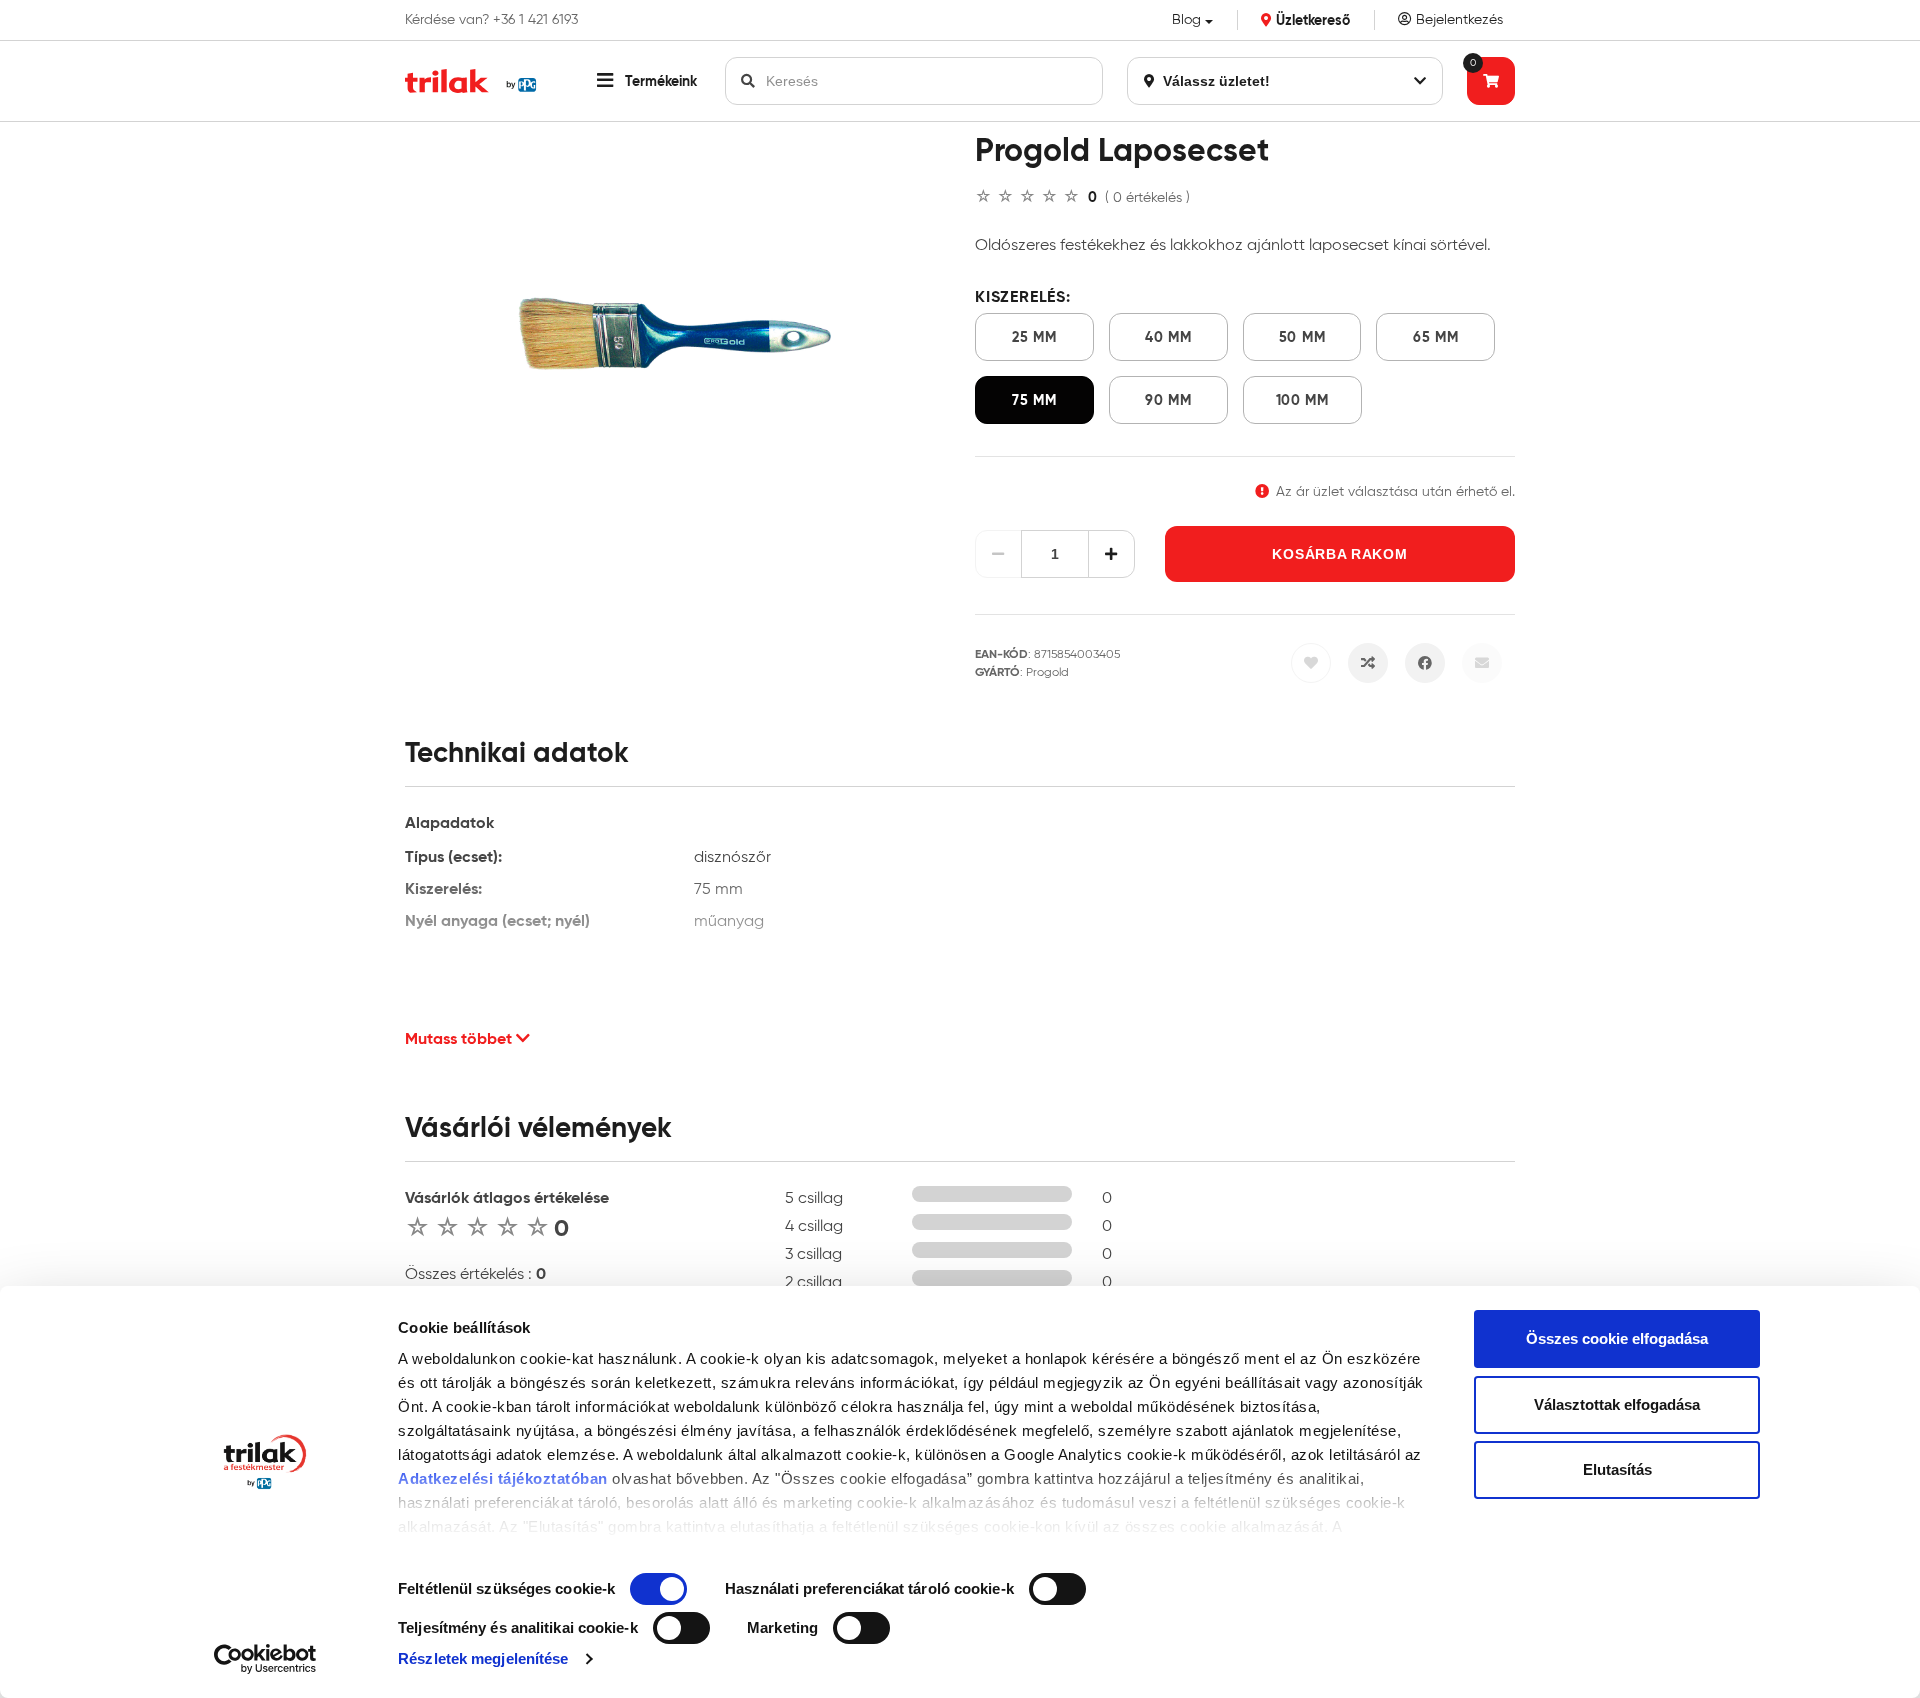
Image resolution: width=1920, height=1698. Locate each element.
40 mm (1168, 337)
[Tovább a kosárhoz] (1491, 81)
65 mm (1436, 337)
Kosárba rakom (1339, 554)
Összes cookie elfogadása (1617, 1338)
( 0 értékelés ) (1147, 197)
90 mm (1168, 400)
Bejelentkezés (1457, 19)
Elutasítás (1617, 1469)
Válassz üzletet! (1214, 81)
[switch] (1057, 1589)
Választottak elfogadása (1617, 1404)
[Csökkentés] (998, 554)
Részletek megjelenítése (483, 1658)
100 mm (1302, 400)
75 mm (1034, 400)
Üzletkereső (1311, 20)
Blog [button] (1186, 19)
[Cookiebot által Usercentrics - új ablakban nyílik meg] (265, 1659)
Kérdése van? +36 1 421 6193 (491, 20)
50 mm (1302, 337)
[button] (647, 81)
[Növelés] (1111, 554)
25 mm (1034, 337)
